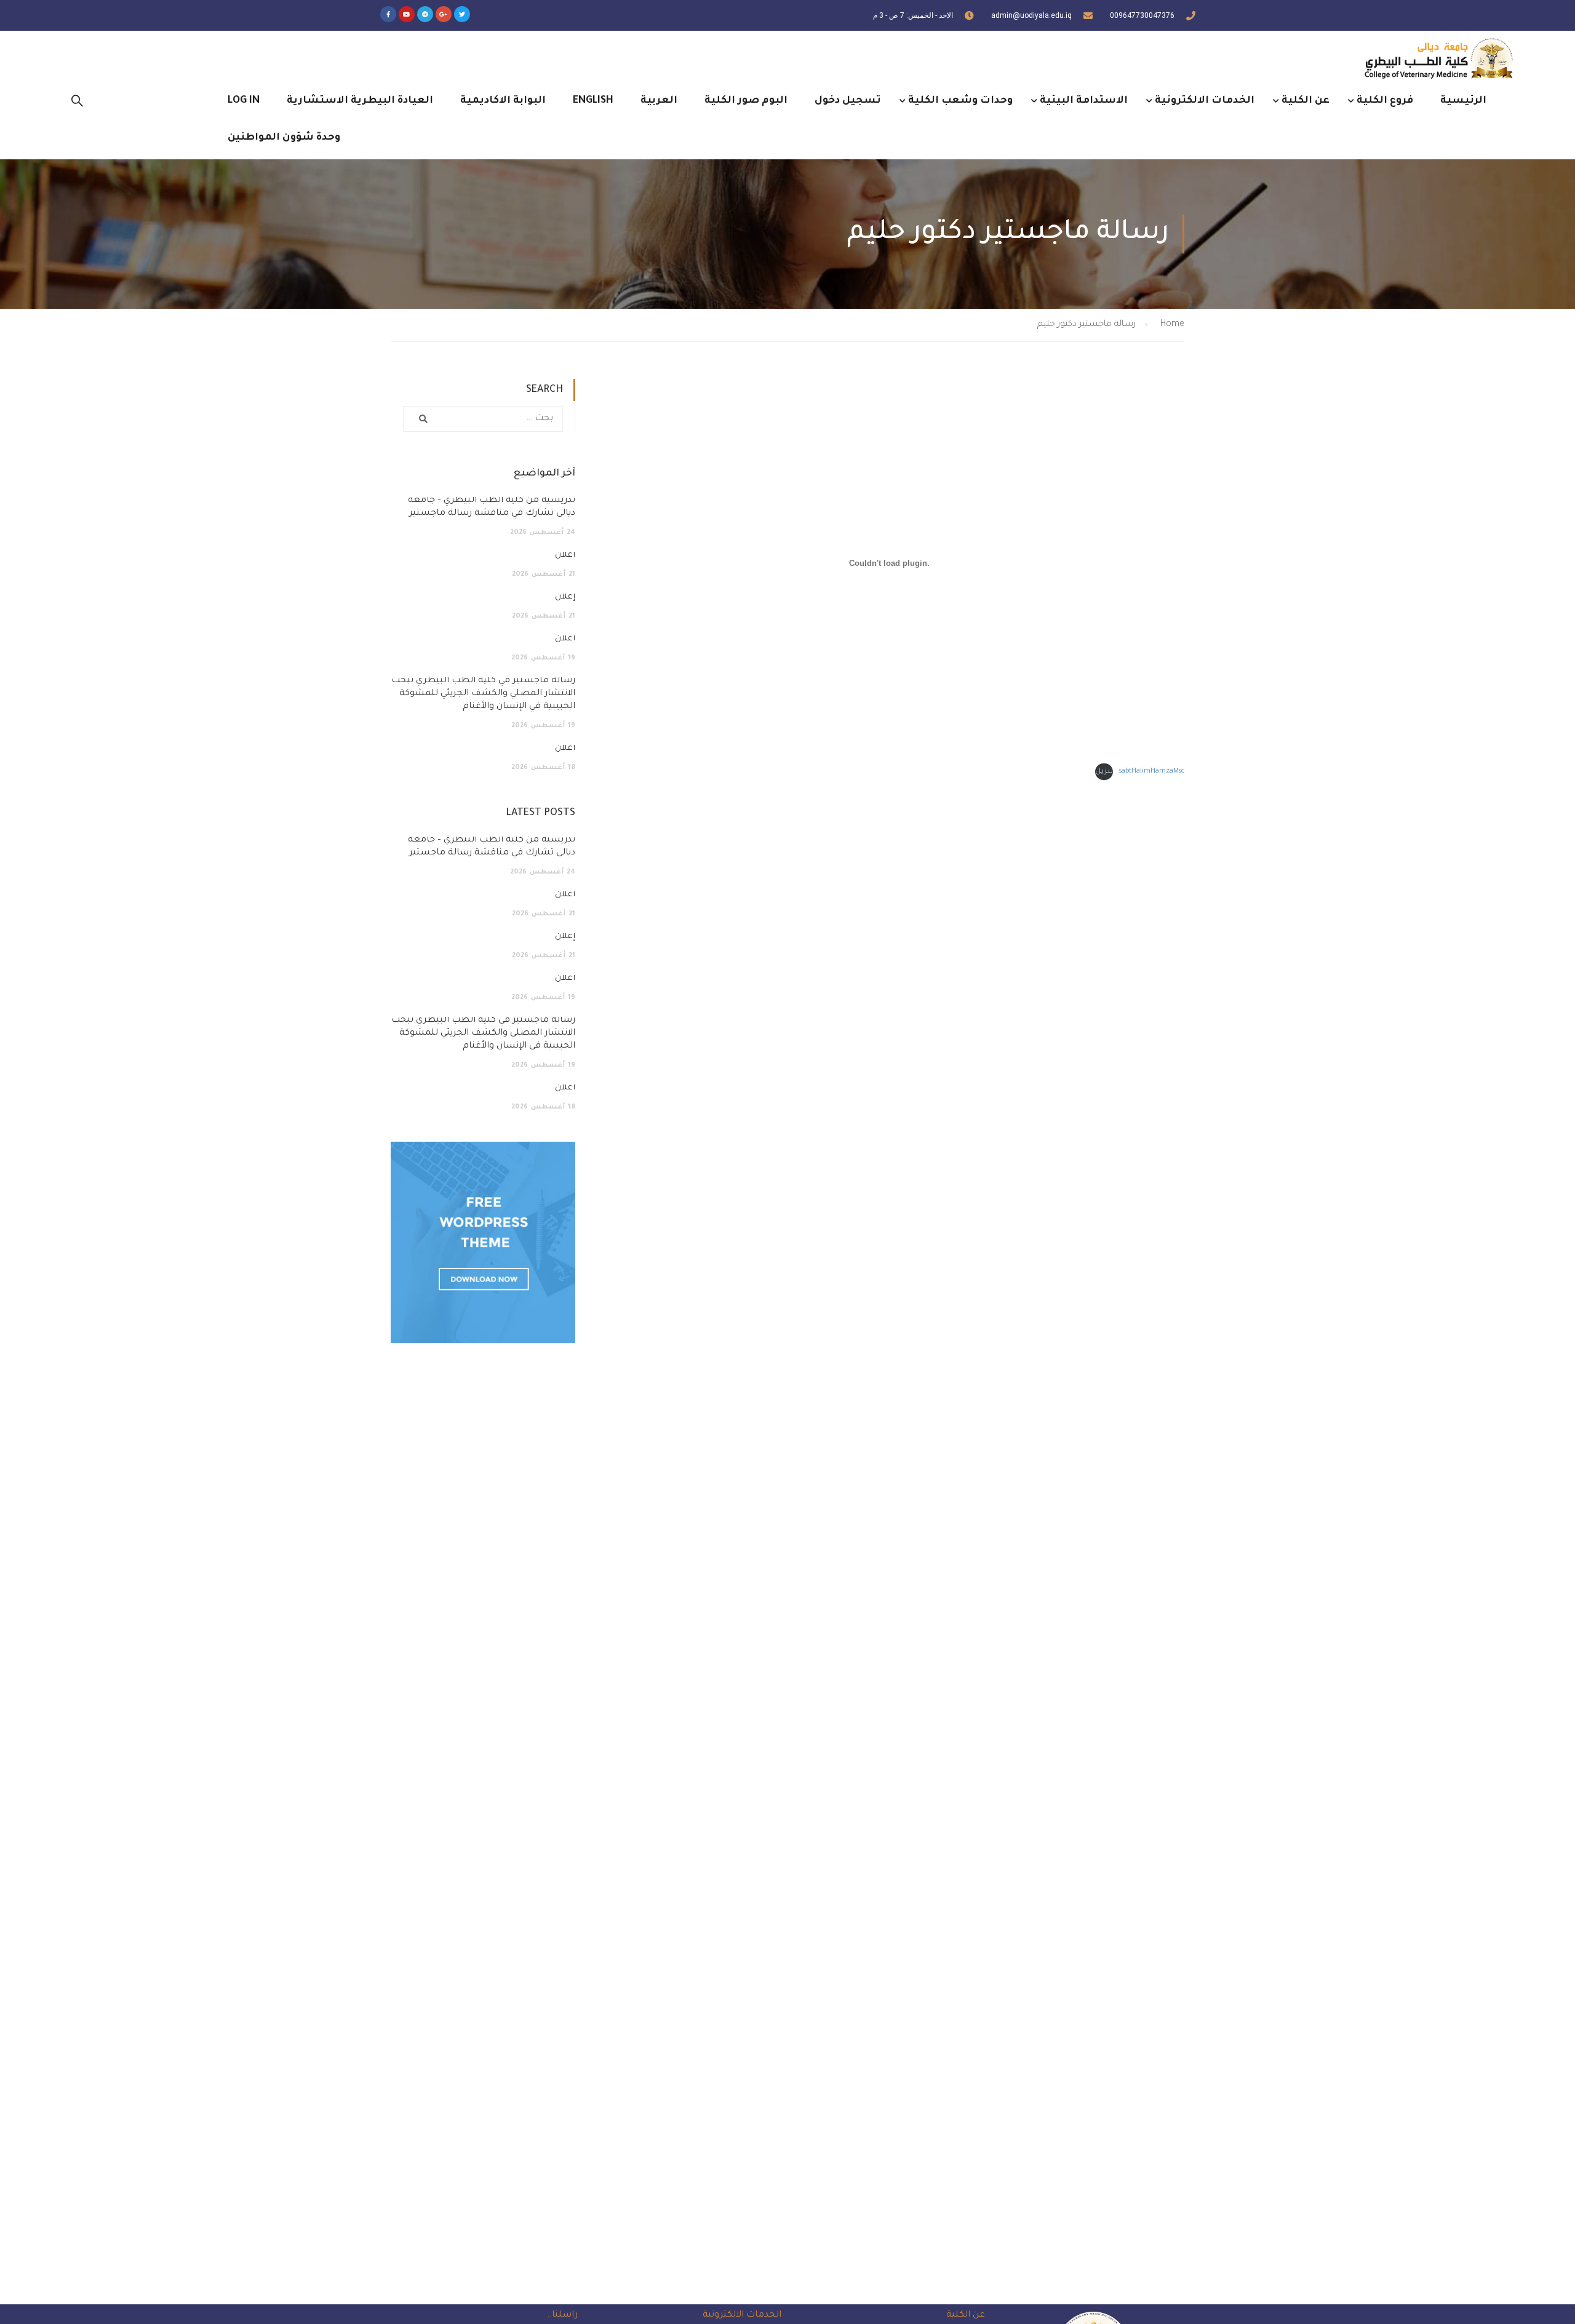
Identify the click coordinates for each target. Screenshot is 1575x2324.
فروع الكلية (1385, 101)
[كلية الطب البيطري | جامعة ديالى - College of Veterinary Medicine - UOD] (1437, 58)
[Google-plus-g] (444, 14)
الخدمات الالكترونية (1205, 101)
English (593, 101)
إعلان (565, 597)
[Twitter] (462, 14)
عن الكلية (1306, 101)
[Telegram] (425, 14)
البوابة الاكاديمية (503, 101)
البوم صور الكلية (746, 101)
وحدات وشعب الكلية (960, 101)
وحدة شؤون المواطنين (284, 138)
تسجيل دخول (848, 101)
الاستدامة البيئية (1084, 101)
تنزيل (1104, 772)
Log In (244, 101)
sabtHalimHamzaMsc (1152, 772)
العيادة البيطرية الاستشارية (360, 101)
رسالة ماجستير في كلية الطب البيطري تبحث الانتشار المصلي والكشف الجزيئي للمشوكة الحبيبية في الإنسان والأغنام (483, 694)
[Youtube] (407, 14)
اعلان (565, 555)
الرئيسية (1463, 101)
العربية (659, 101)
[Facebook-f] (388, 14)
